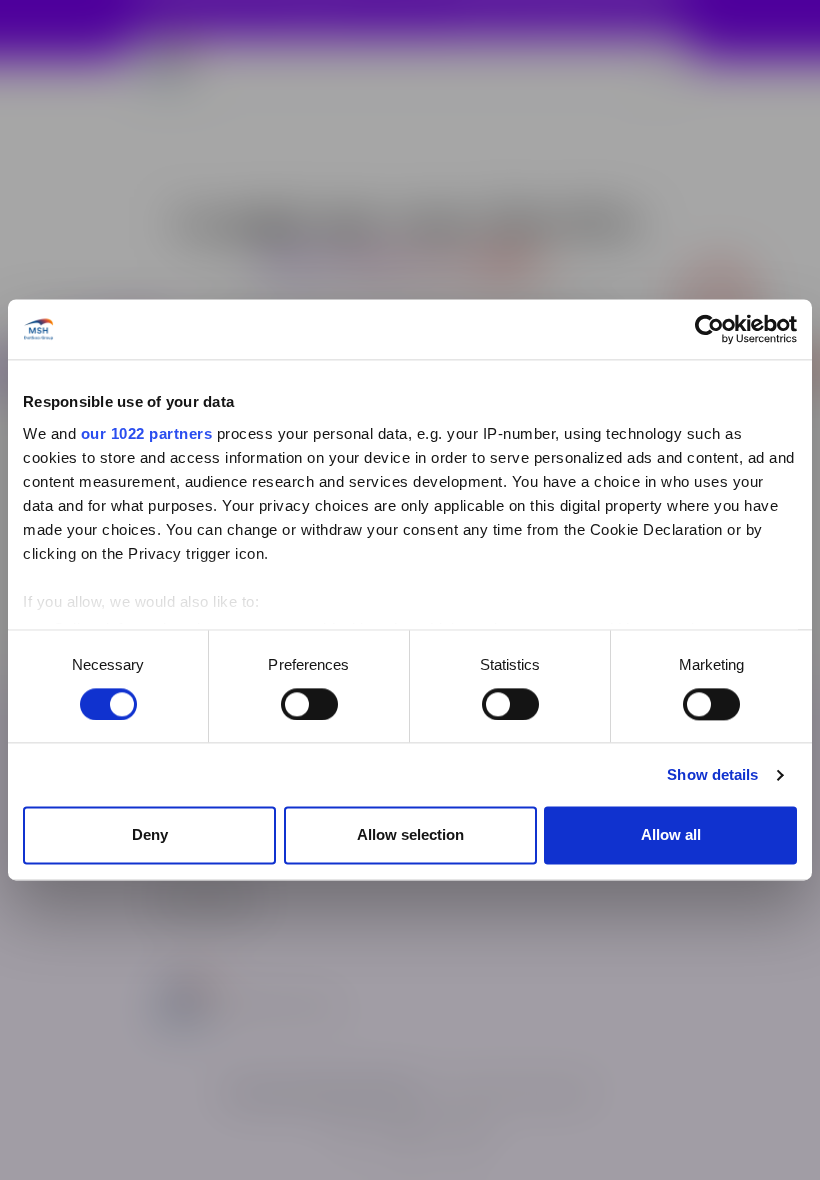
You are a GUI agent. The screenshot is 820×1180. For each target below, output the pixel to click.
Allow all (671, 835)
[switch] (309, 704)
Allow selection (410, 835)
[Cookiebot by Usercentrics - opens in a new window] (709, 329)
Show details (712, 774)
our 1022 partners (147, 433)
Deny (150, 835)
